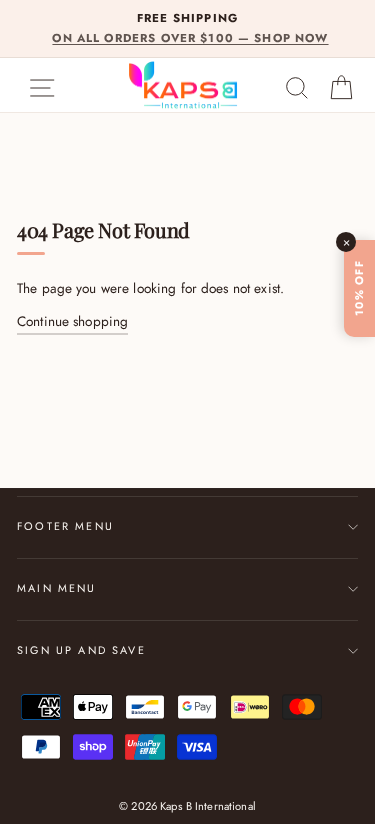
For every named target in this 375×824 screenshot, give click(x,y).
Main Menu (57, 588)
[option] (187, 28)
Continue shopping (72, 321)
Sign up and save (81, 650)
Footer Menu (65, 526)
